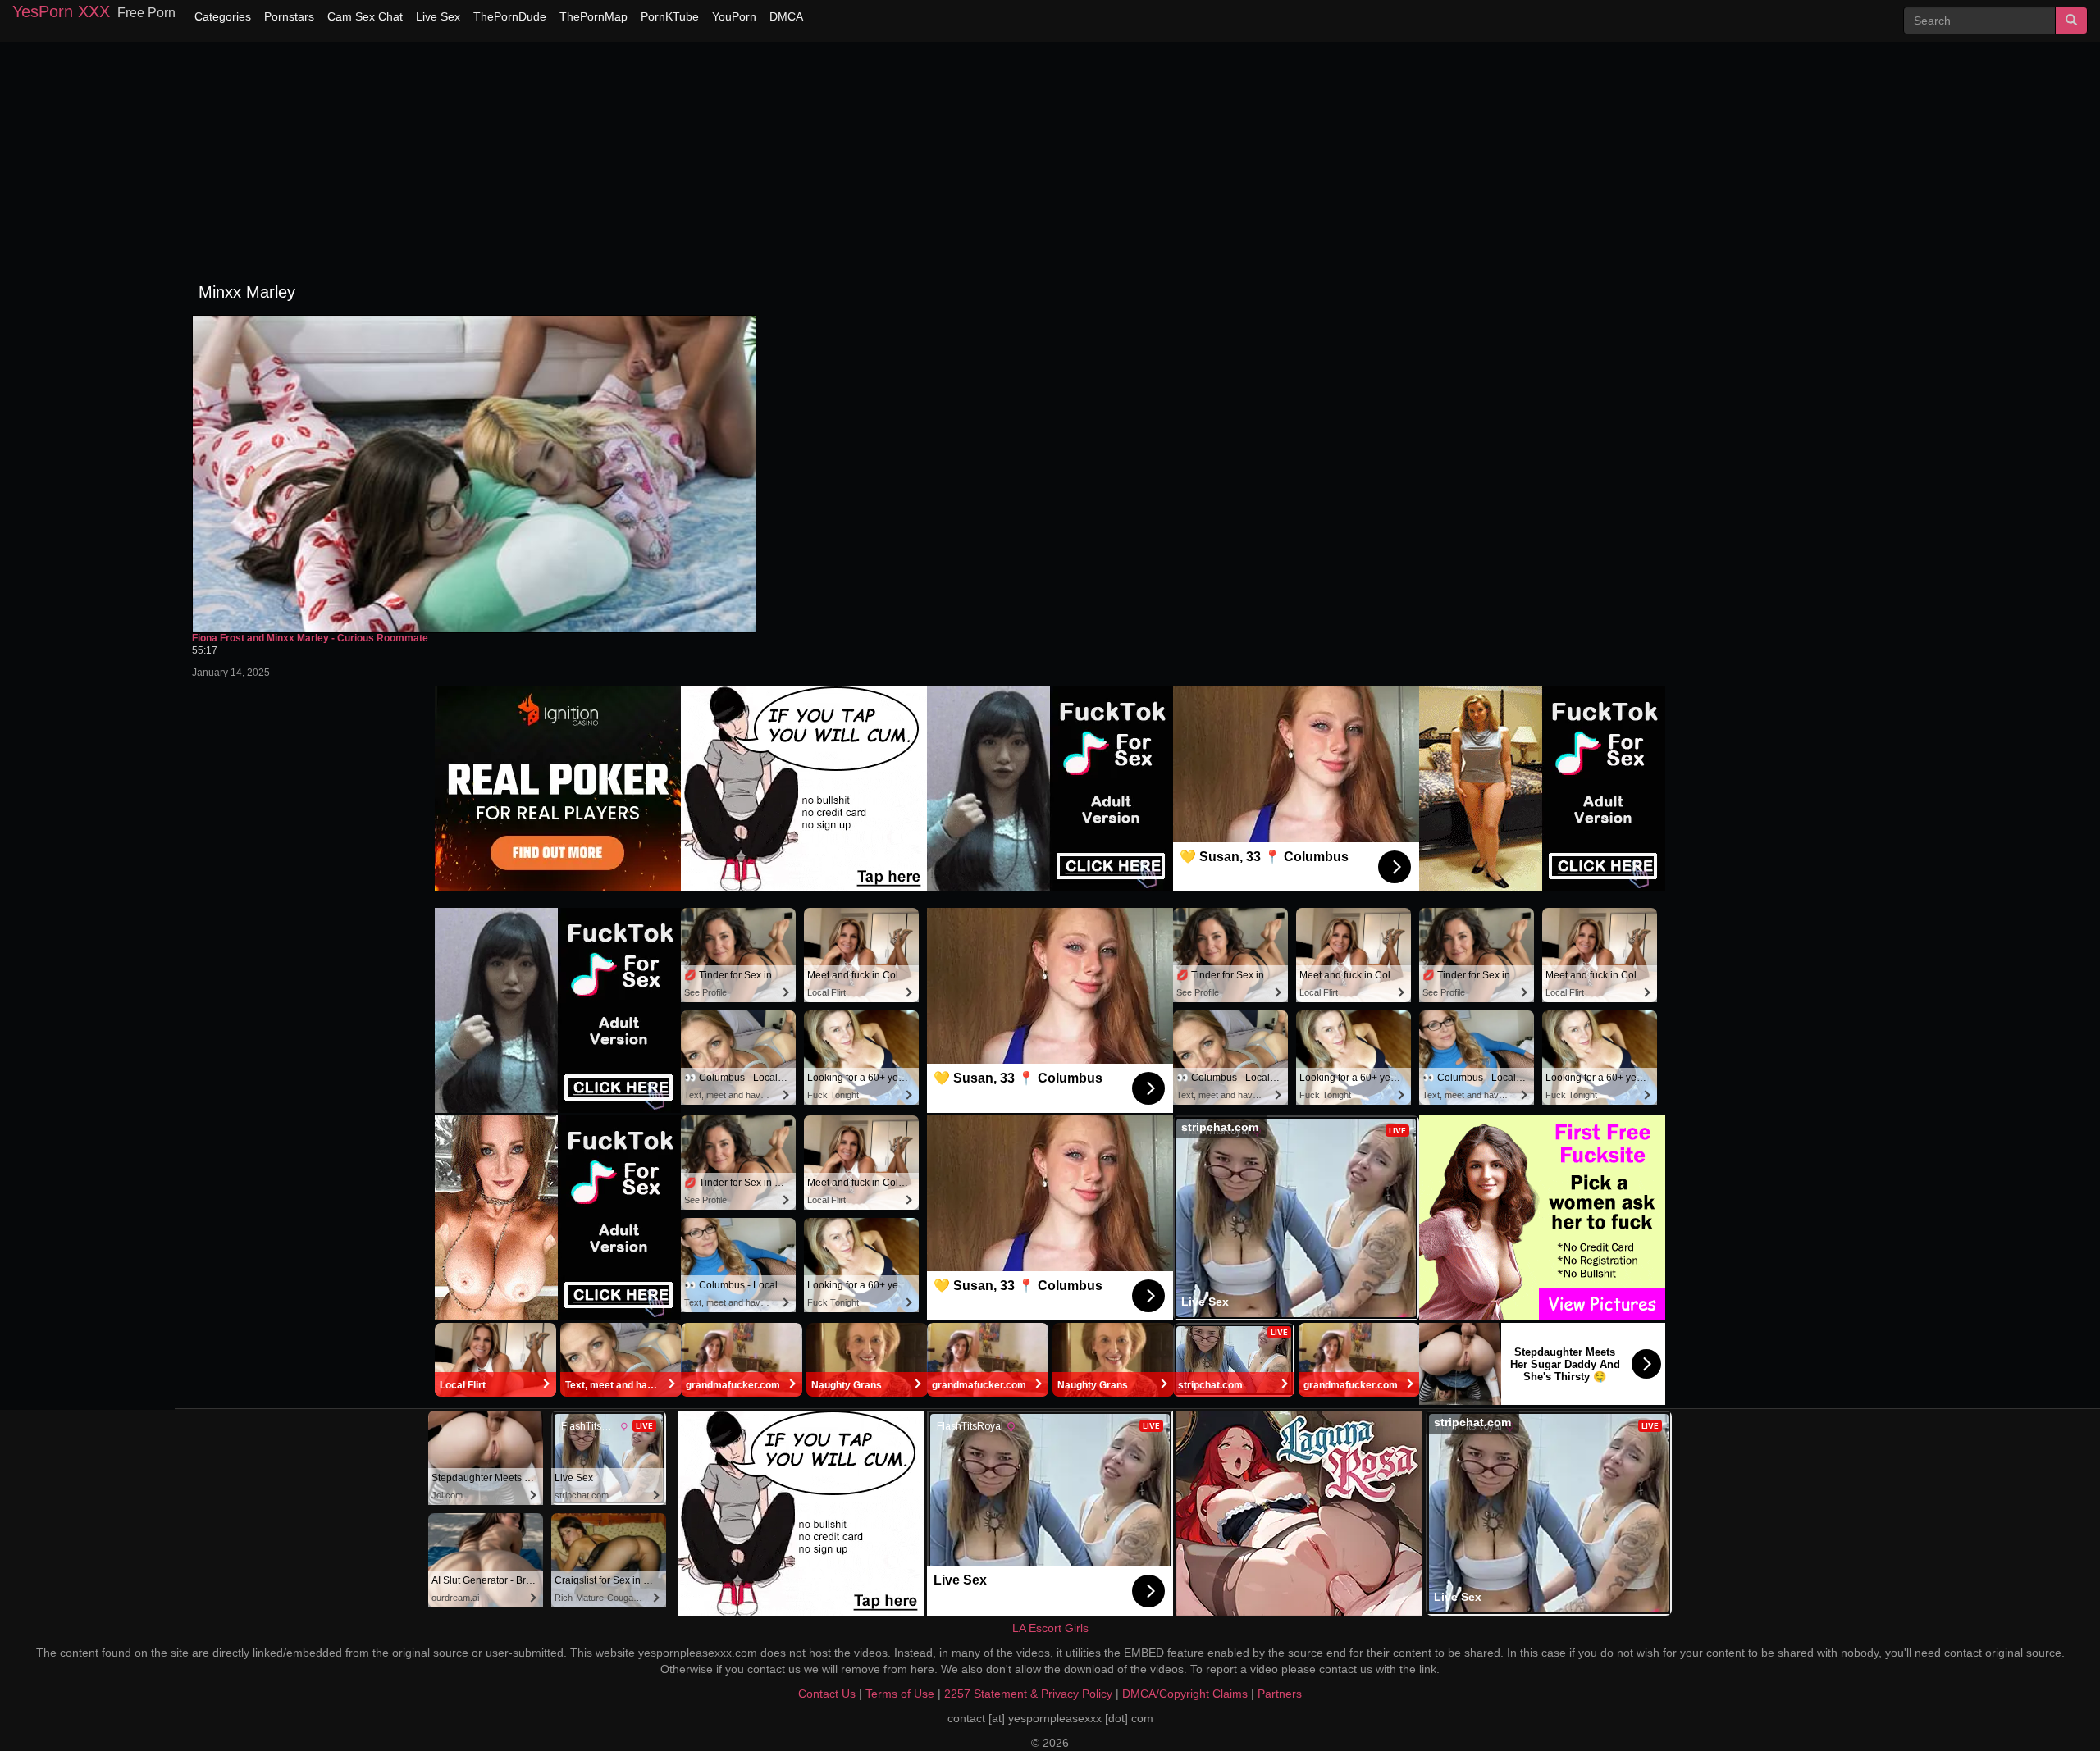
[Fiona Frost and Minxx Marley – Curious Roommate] (474, 474)
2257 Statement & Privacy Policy (1028, 1694)
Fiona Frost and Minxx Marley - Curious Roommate (310, 638)
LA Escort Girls (1050, 1628)
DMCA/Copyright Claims (1185, 1694)
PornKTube (670, 16)
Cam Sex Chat (365, 16)
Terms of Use (900, 1694)
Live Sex (438, 16)
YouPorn (734, 16)
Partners (1280, 1694)
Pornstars (289, 16)
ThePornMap (593, 16)
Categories (223, 16)
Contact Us (827, 1694)
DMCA (786, 16)
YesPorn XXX (61, 11)
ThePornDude (510, 16)
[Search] (2071, 21)
